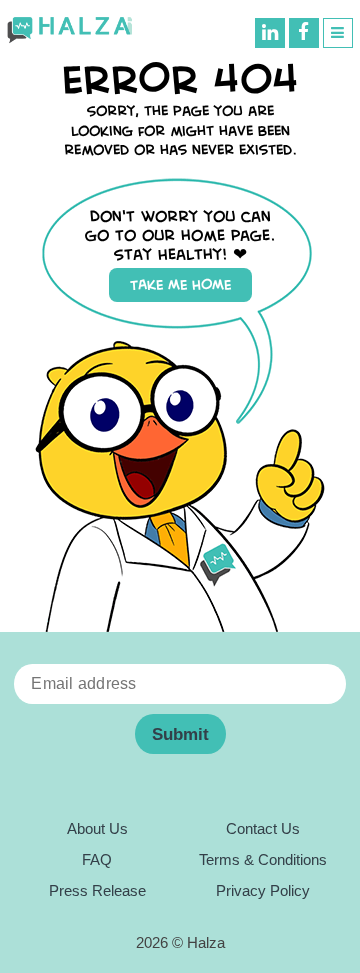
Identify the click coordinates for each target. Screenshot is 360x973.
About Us (97, 829)
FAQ (97, 860)
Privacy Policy (263, 891)
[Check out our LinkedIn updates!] (270, 33)
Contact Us (263, 829)
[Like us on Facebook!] (304, 33)
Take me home (180, 285)
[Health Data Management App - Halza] (69, 30)
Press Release (97, 891)
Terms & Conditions (263, 860)
